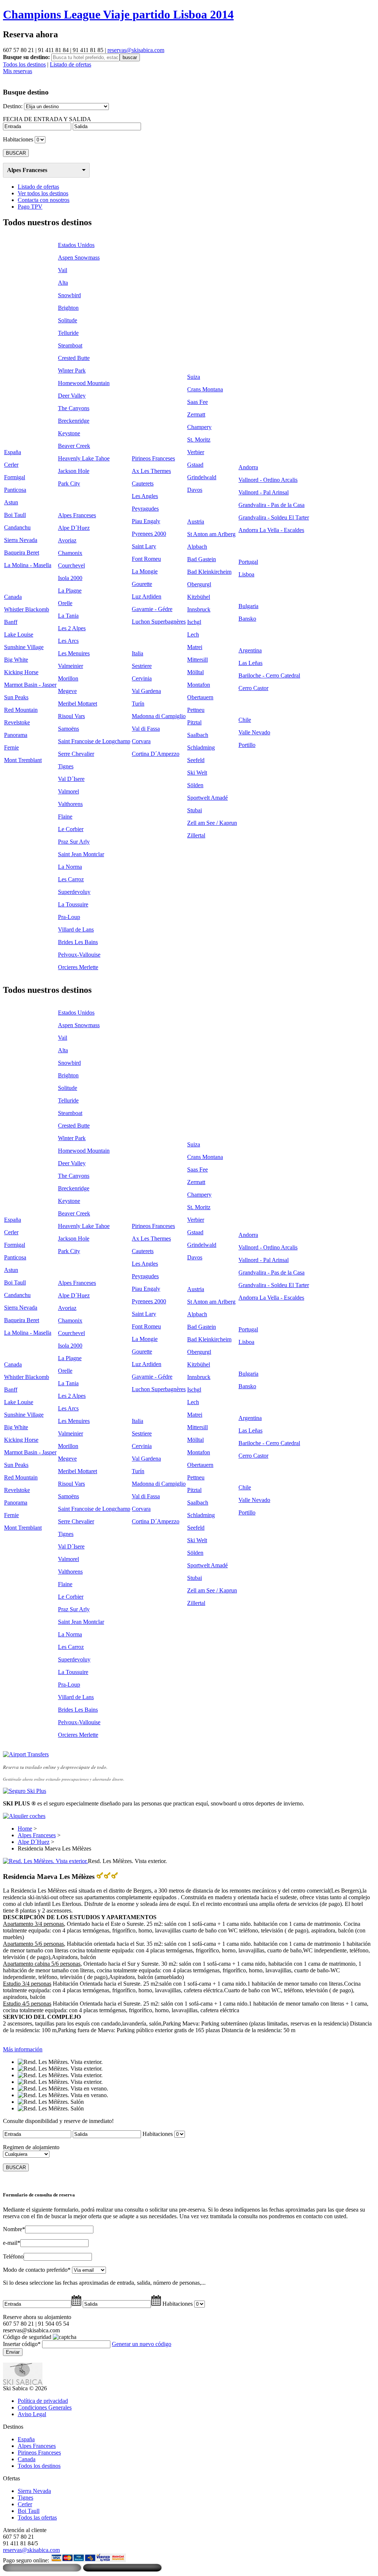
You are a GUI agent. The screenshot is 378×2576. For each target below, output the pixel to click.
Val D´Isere (71, 779)
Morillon (68, 678)
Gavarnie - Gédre (152, 609)
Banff (11, 622)
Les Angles (145, 496)
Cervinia (142, 678)
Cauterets (143, 483)
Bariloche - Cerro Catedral (269, 675)
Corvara (141, 741)
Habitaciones (18, 139)
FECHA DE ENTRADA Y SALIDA (47, 119)
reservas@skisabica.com (136, 50)
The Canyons (74, 408)
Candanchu (17, 527)
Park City (69, 483)
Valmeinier (71, 666)
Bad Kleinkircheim (209, 572)
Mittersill (197, 660)
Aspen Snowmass (79, 258)
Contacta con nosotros (44, 200)
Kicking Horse (21, 672)
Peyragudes (145, 509)
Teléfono (13, 2256)
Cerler (11, 465)
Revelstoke (17, 722)
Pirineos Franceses (153, 458)
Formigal (15, 477)
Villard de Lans (76, 929)
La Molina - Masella (28, 565)
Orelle (65, 603)
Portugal (248, 562)
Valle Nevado (254, 732)
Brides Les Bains (78, 942)
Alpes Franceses (27, 170)
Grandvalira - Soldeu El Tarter (274, 517)
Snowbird (69, 295)
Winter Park (72, 371)
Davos (195, 490)
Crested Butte (74, 358)
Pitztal (194, 722)
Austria (196, 522)
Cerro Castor (253, 688)
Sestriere (142, 666)
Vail (63, 270)
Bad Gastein (202, 559)
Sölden (195, 785)
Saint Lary (144, 546)
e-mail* (12, 2243)
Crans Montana (205, 389)
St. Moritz (199, 440)
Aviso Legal (32, 2414)
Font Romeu (146, 559)
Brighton (68, 308)
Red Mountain (21, 710)
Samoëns (68, 729)
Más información (23, 2049)
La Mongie (145, 571)
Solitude (68, 320)
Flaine (65, 817)
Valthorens (70, 804)
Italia (138, 653)
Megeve (67, 691)
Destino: (13, 106)
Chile (245, 720)
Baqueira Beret (22, 553)
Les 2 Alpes (72, 628)
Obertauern (200, 697)
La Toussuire (73, 904)
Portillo (247, 745)
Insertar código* (22, 2344)
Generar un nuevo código (142, 2344)
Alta (63, 283)
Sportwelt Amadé (207, 798)
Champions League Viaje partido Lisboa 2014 (118, 14)
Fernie (11, 747)
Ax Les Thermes (151, 471)
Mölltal (195, 672)
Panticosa (15, 490)
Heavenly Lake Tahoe (84, 458)
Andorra (248, 467)
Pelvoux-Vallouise (79, 955)
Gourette (142, 584)
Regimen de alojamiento (31, 2147)
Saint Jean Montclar (81, 854)
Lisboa (246, 574)
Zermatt (196, 414)
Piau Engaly (146, 521)
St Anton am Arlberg (211, 534)
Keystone (69, 433)
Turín (138, 704)
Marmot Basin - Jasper (30, 685)
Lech (193, 634)
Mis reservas (18, 71)
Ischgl (194, 622)
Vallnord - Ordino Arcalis (268, 480)
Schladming (201, 747)
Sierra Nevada (21, 540)
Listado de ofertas (71, 64)
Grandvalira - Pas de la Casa (272, 505)
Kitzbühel (199, 597)
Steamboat (70, 345)
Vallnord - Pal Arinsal (264, 492)
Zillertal (196, 835)
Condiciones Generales (45, 2407)
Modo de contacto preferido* (37, 2270)
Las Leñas (250, 663)
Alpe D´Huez (74, 528)
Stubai (195, 810)
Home (25, 1829)
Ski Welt (197, 773)
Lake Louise (19, 634)
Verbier (196, 452)
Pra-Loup (69, 917)
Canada (13, 597)
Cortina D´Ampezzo (156, 754)
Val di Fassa (146, 729)
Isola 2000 (70, 578)
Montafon (199, 685)
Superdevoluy (74, 892)
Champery (199, 427)
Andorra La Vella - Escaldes (271, 530)
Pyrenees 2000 (149, 534)
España (13, 452)
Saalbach (198, 735)
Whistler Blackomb (27, 609)
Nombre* (14, 2229)
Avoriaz (67, 540)
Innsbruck (199, 609)
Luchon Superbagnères (159, 622)
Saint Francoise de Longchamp (94, 741)
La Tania (68, 616)
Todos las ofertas (37, 2517)
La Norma (70, 867)
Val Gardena (146, 691)
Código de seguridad (27, 2337)
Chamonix (70, 553)
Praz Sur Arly (74, 842)
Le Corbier (71, 829)
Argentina (250, 650)
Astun (11, 502)
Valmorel (68, 791)
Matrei (195, 647)
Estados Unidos (76, 245)
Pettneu (196, 710)
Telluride (68, 333)
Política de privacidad (43, 2401)
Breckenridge (74, 421)
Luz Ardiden (147, 596)
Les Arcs (68, 641)
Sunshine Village (24, 647)
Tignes (66, 766)
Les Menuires (74, 653)
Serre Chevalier (76, 754)
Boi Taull (15, 515)
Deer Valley (72, 396)
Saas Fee (197, 402)
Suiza (194, 377)
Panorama (16, 735)
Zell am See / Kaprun (212, 823)
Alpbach (197, 547)
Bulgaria (248, 606)
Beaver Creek (74, 446)
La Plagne (70, 591)
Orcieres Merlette (78, 967)
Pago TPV (30, 207)
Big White (16, 660)
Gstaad (195, 465)
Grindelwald (202, 477)
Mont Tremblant (23, 760)
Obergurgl (199, 584)
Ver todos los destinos (43, 193)
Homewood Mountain (84, 383)
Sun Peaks (16, 697)
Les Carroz (71, 879)
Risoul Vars (71, 716)
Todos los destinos (24, 64)
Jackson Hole (74, 471)
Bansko (247, 619)
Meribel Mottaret (78, 704)
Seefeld (196, 760)
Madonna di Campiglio (159, 716)
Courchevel (71, 565)
